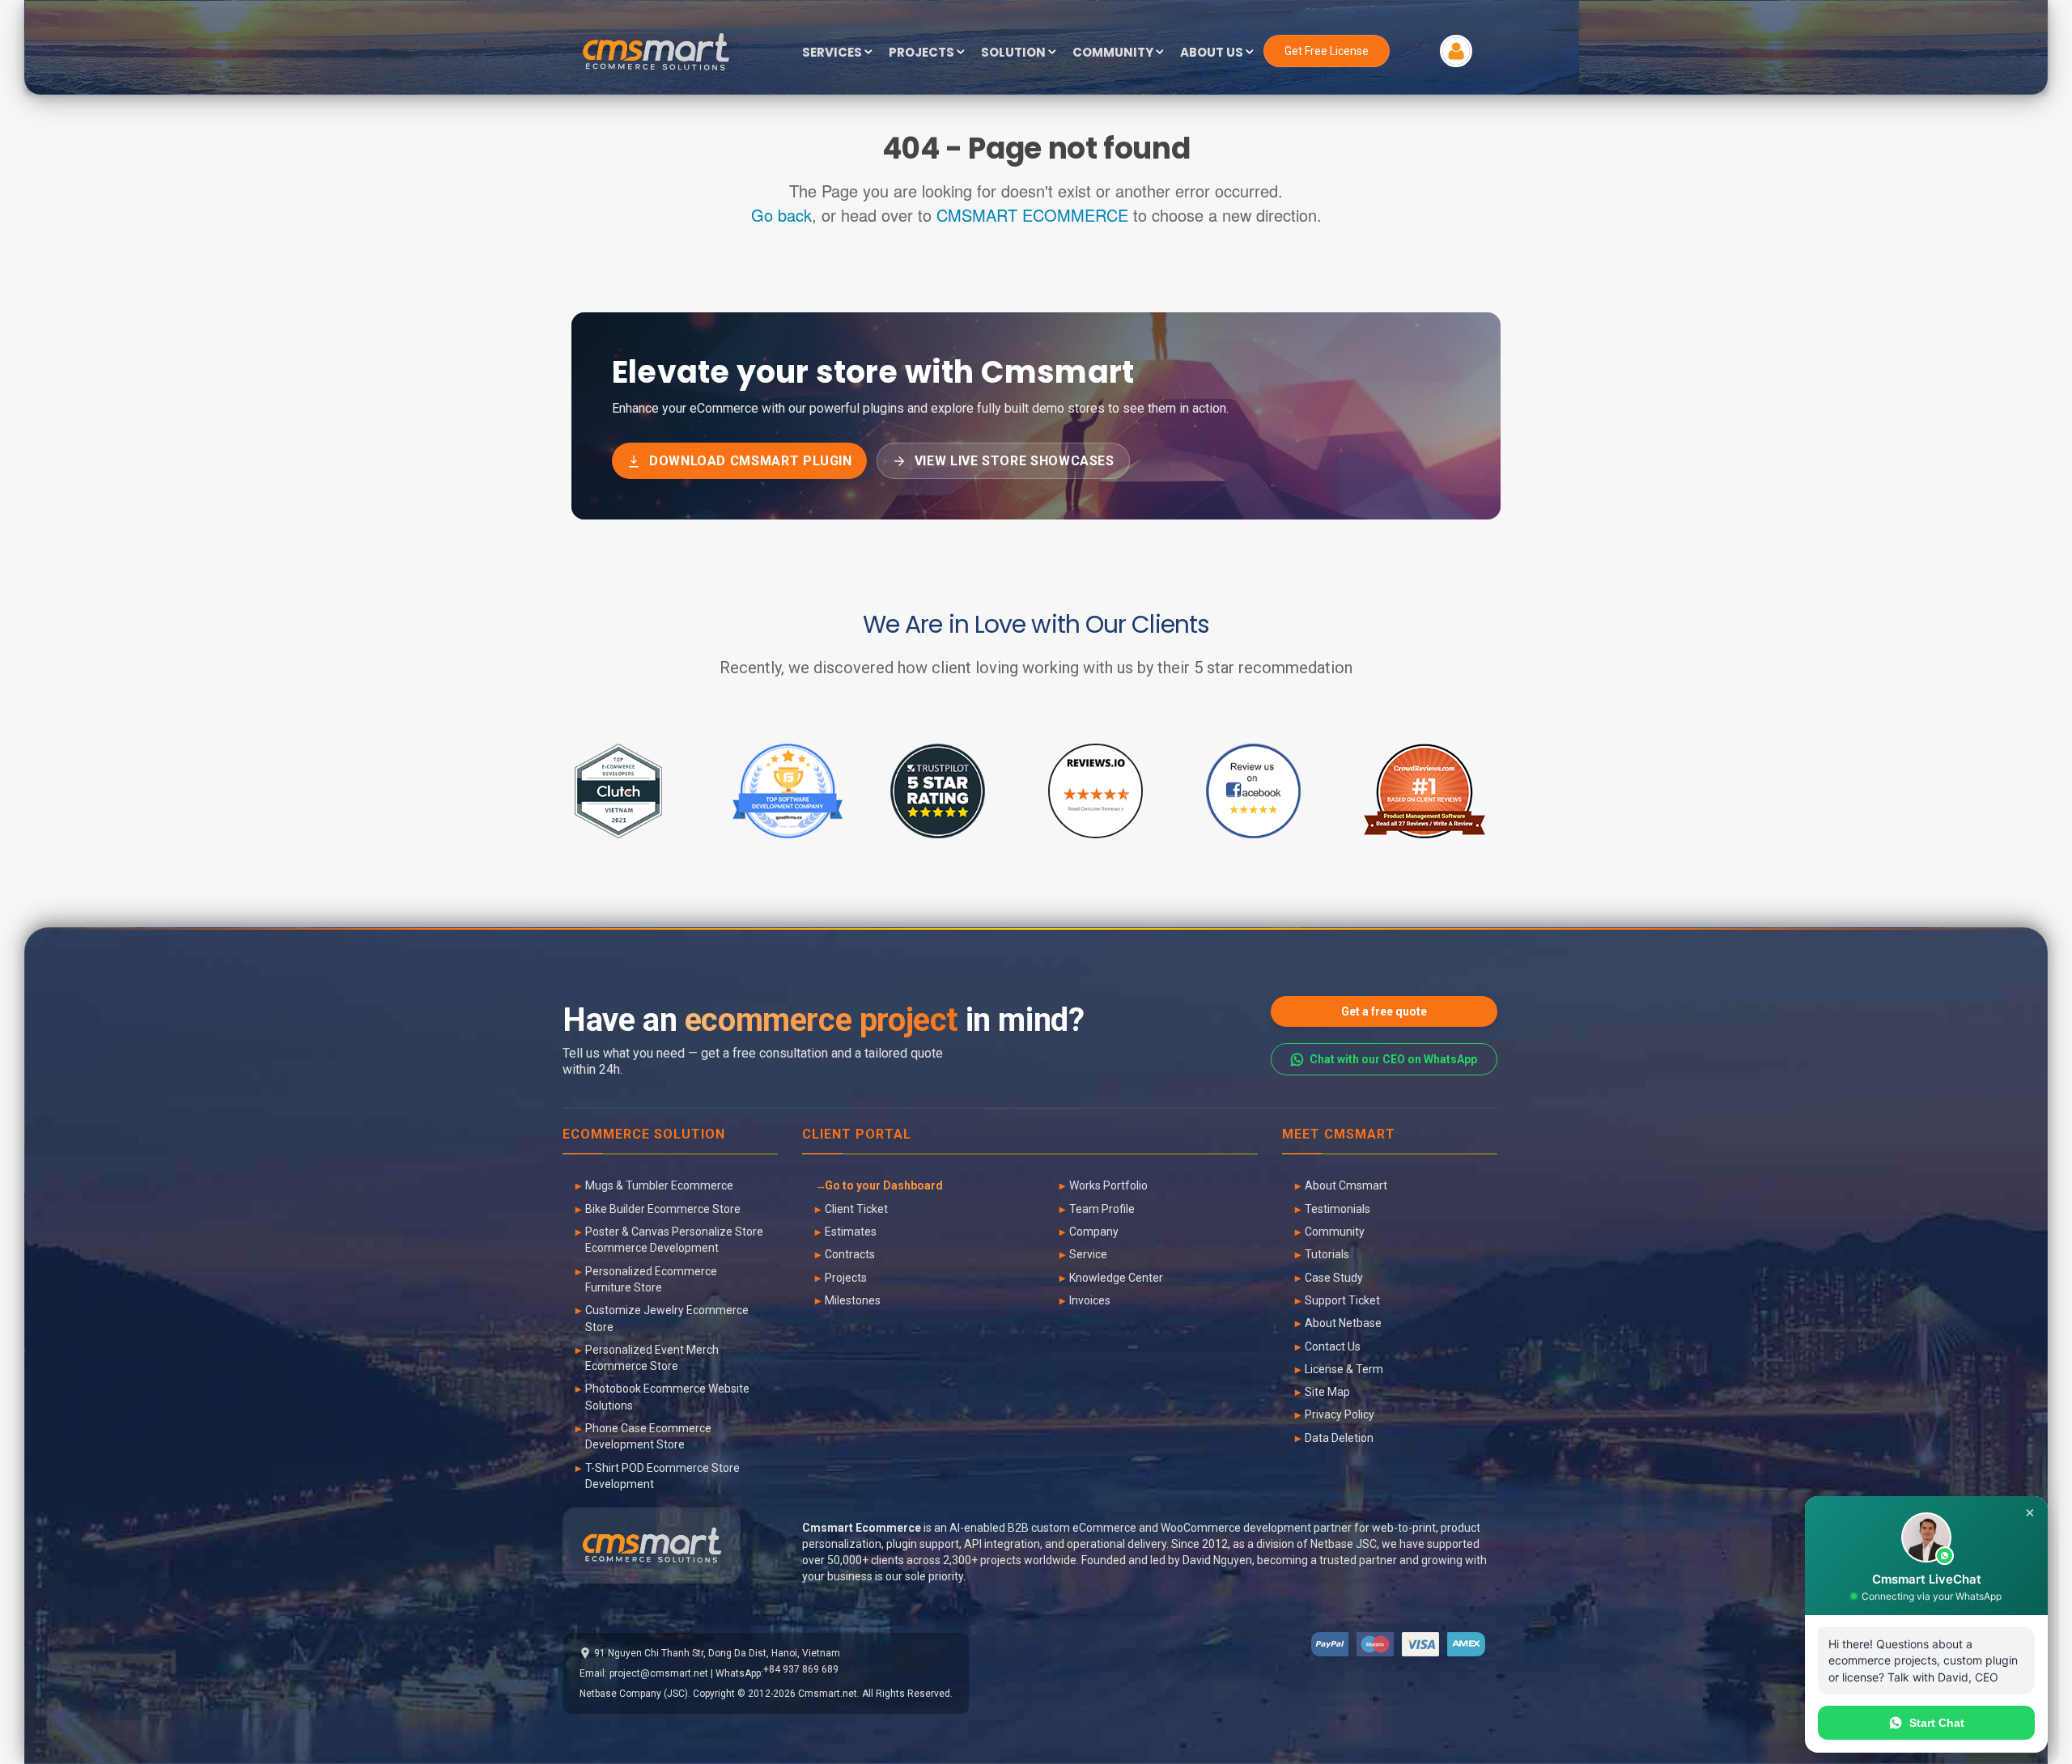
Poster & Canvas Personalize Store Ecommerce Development (674, 1240)
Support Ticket (1342, 1300)
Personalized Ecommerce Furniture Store (651, 1279)
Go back (781, 215)
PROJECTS (923, 53)
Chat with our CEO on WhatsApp (1393, 1059)
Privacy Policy (1340, 1414)
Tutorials (1327, 1254)
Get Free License (1327, 51)
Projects (846, 1278)
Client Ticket (856, 1209)
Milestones (853, 1300)
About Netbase (1343, 1323)
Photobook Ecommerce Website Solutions (667, 1397)
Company (1094, 1232)
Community (1335, 1232)
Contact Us (1333, 1346)
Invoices (1090, 1300)
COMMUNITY (1114, 53)
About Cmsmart (1346, 1185)
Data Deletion (1339, 1438)
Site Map (1327, 1392)
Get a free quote (1384, 1011)
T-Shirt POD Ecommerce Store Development (662, 1476)
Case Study (1334, 1278)
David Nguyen (1217, 1560)
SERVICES (833, 53)
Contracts (850, 1254)
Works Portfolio (1108, 1185)
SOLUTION (1015, 53)
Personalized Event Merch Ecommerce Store (652, 1358)
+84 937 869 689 (801, 1669)
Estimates (851, 1232)
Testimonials (1337, 1209)
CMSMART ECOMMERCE (1032, 215)
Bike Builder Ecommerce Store (663, 1209)
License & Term (1344, 1369)
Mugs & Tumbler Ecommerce (659, 1185)
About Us (1213, 53)
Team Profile (1102, 1209)
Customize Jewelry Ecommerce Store (667, 1318)
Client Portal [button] (857, 1135)
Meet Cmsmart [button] (1339, 1135)
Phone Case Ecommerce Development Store (648, 1436)
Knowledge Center (1116, 1278)
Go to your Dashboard (884, 1185)
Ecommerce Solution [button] (644, 1135)
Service (1088, 1254)
